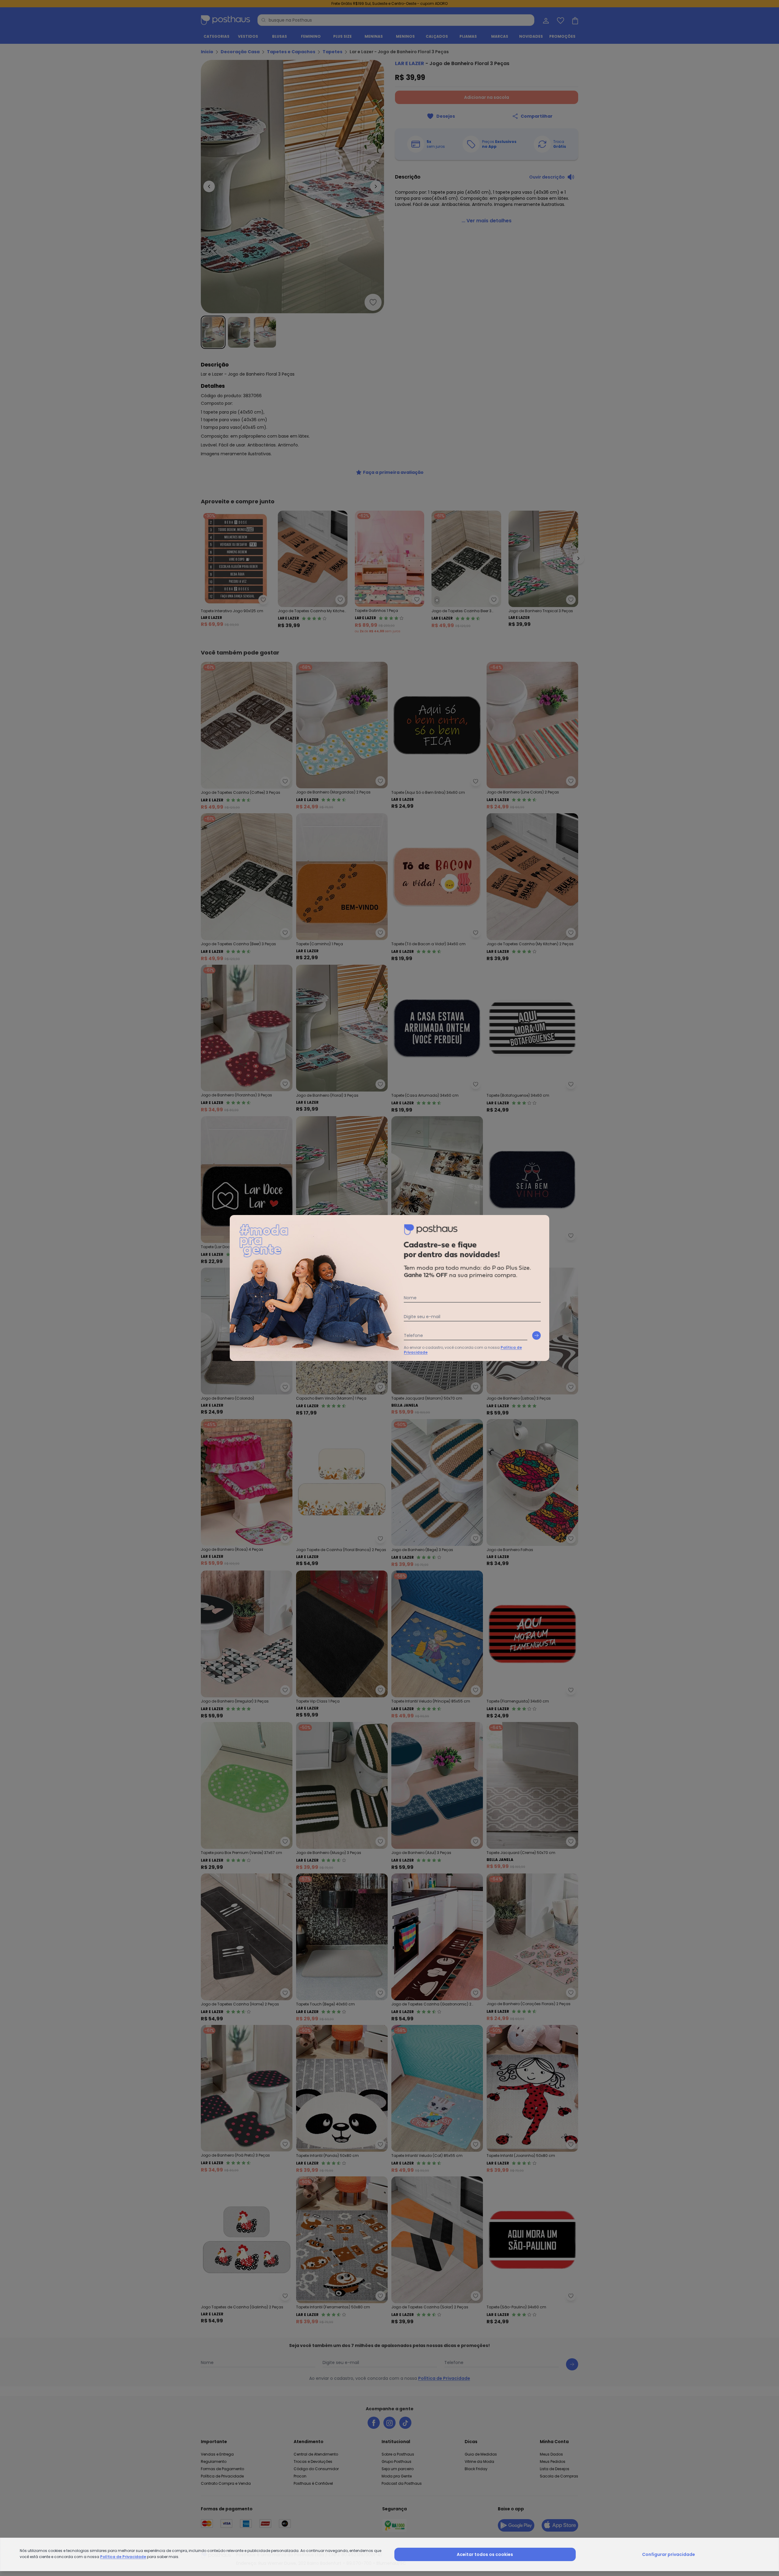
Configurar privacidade (669, 2554)
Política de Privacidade (123, 2557)
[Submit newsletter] (536, 1335)
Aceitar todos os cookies (485, 2554)
